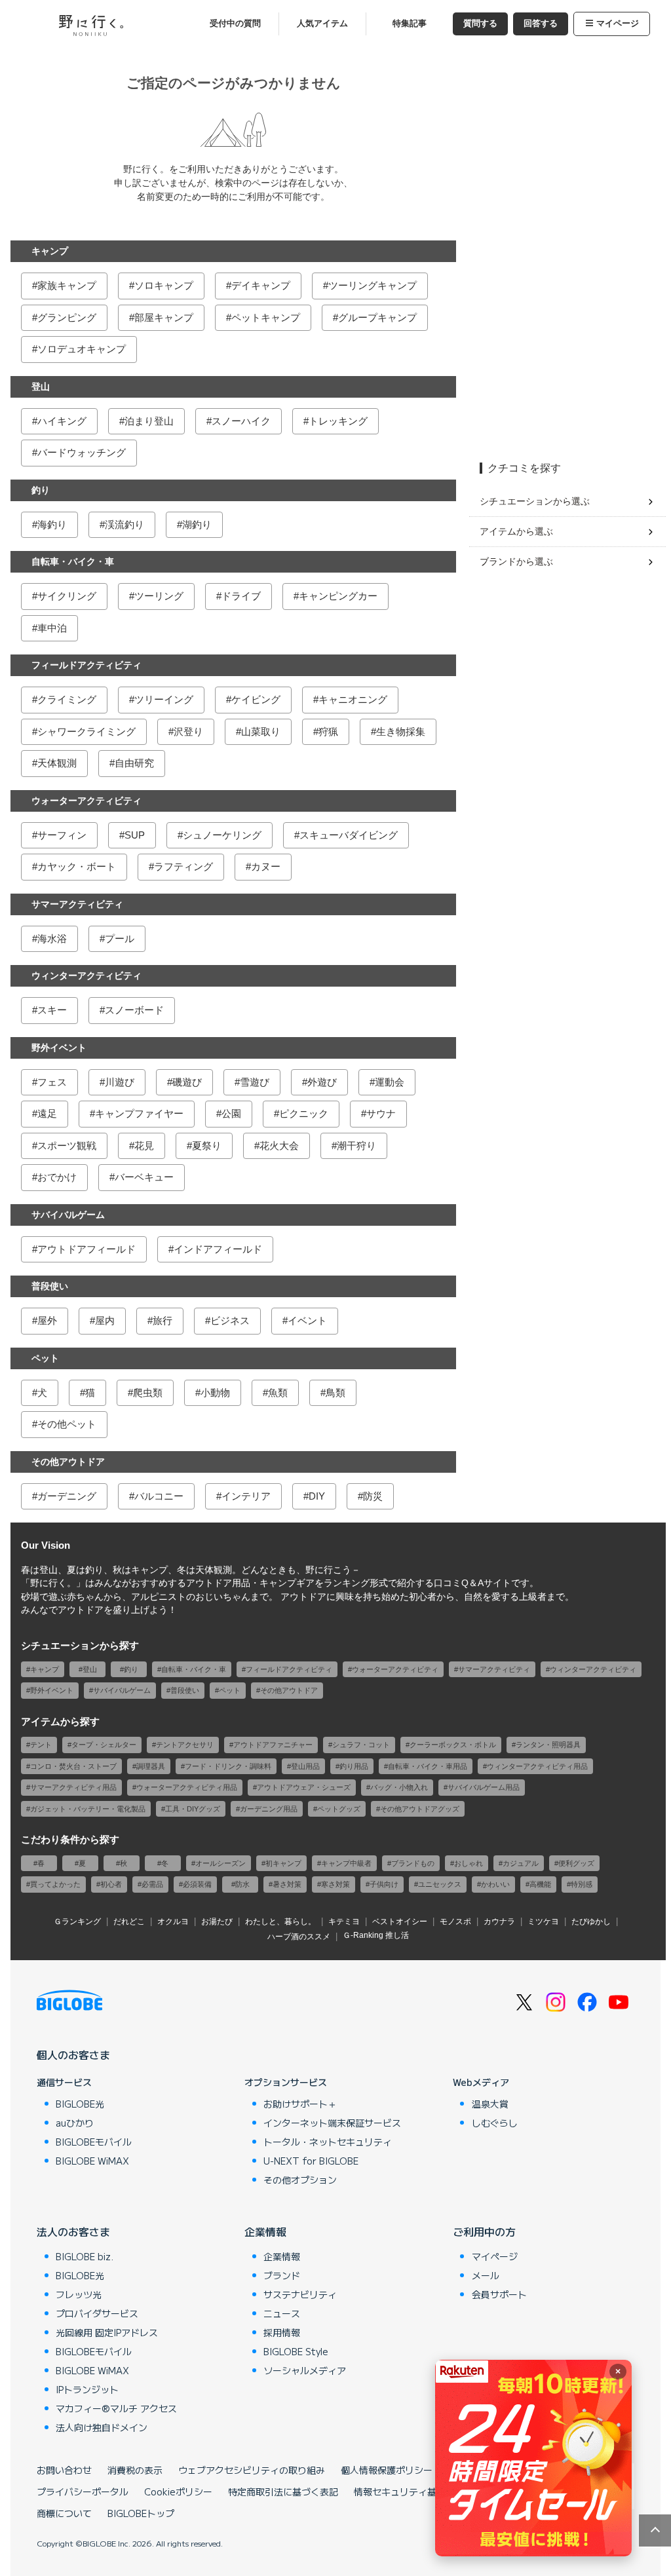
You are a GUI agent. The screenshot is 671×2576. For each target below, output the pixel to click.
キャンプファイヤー (139, 1113)
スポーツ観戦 (67, 1146)
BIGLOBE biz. (85, 2256)
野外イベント (59, 1048)
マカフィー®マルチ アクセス (116, 2408)
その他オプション (300, 2180)
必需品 (152, 1884)
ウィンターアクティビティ (86, 975)
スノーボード (134, 1010)
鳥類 (335, 1392)
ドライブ (241, 596)
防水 (242, 1884)
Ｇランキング (77, 1922)
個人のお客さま (73, 2055)
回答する (541, 24)
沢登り (188, 731)
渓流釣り (125, 524)
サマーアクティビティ (77, 904)
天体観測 (57, 763)
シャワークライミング (86, 731)
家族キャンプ (67, 285)
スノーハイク (241, 421)
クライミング (67, 699)
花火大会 (279, 1146)
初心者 (111, 1884)
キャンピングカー (338, 596)
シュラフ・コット (361, 1745)
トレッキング (338, 421)
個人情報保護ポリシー (387, 2470)
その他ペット (67, 1424)
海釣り (52, 524)
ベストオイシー (400, 1922)
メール (486, 2275)
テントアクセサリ (185, 1745)
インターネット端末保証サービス (332, 2123)
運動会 (390, 1082)
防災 (373, 1496)
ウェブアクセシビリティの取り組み (252, 2470)
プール (120, 938)
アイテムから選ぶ (516, 531)
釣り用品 (354, 1766)
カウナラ (499, 1922)
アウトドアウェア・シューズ (304, 1787)
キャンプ (50, 251)
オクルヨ (173, 1922)
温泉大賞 (490, 2104)
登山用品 (305, 1766)
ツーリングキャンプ (373, 285)
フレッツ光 (79, 2294)
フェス (52, 1082)
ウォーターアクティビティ (86, 801)
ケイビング (256, 699)
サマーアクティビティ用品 (73, 1787)
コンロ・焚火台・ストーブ (73, 1766)
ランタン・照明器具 (548, 1745)
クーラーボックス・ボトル (453, 1745)
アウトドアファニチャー (273, 1745)
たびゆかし (591, 1922)
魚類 (278, 1392)
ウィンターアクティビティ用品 (537, 1766)
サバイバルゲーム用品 (484, 1787)
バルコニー (159, 1496)
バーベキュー (144, 1177)
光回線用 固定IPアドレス (107, 2332)
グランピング (67, 317)
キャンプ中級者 (346, 1863)
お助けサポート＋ (300, 2104)
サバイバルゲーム (68, 1215)
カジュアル (521, 1863)
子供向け (384, 1884)
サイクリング (67, 596)
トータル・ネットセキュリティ (328, 2142)
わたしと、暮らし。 (280, 1922)
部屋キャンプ (164, 317)
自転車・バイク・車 (73, 561)
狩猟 (328, 731)
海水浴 (52, 938)
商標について (64, 2513)
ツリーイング (164, 699)
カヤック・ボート (77, 866)
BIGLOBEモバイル (94, 2142)
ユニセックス (440, 1884)
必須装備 (197, 1884)
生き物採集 (401, 731)
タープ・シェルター (104, 1745)
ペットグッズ (339, 1809)
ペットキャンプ (266, 317)
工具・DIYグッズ (193, 1809)
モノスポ (455, 1922)
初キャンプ (283, 1863)
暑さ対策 (287, 1884)
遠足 (47, 1113)
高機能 (540, 1884)
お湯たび (217, 1922)
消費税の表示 (135, 2470)
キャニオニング (353, 699)
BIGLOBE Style (296, 2351)
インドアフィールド (218, 1249)
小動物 (215, 1392)
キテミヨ (344, 1922)
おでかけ (57, 1177)
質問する (480, 24)
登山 (41, 387)
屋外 (47, 1320)
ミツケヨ (543, 1922)
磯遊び (187, 1082)
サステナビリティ (300, 2294)
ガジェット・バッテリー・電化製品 (88, 1809)
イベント (307, 1320)
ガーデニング (67, 1496)
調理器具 (151, 1766)
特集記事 (410, 24)
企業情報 (265, 2231)
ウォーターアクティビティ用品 (187, 1787)
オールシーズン (220, 1863)
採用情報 (282, 2332)
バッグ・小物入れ (399, 1787)
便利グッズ (576, 1863)
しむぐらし (495, 2123)
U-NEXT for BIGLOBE (311, 2161)
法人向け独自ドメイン (102, 2427)
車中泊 (52, 628)
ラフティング (183, 866)
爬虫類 (148, 1392)
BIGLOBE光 (80, 2104)
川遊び (120, 1082)
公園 (231, 1113)
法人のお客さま (73, 2231)
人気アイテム (322, 24)
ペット (45, 1358)
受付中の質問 (235, 24)
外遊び (322, 1082)
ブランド (282, 2275)
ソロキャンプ (164, 285)
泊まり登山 (149, 421)
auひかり (75, 2123)
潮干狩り (356, 1146)
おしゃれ (469, 1863)
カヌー (266, 866)
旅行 (163, 1320)
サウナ (381, 1113)
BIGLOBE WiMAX (92, 2161)
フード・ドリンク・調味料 (228, 1766)
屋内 (105, 1320)
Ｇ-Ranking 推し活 (376, 1935)
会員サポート (499, 2294)
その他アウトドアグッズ (420, 1809)
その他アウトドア (68, 1462)
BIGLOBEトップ (141, 2513)
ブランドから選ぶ (516, 561)
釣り (41, 490)
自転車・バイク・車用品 (428, 1766)
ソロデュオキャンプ (82, 349)
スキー (52, 1010)
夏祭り (207, 1146)
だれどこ (129, 1922)
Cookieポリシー (178, 2491)
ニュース (282, 2313)
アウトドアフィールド (86, 1249)
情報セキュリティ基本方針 (409, 2491)
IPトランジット (87, 2389)
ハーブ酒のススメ (299, 1937)
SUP (135, 835)
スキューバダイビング (349, 835)
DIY (317, 1496)
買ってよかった (55, 1884)
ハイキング (62, 421)
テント (41, 1745)
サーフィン (62, 835)
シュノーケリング (222, 835)
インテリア (246, 1496)
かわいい (495, 1884)
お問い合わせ (64, 2470)
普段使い (50, 1286)
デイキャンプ (261, 285)
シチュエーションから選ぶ (535, 501)
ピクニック (304, 1113)
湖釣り (197, 524)
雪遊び (255, 1082)
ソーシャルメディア (305, 2370)
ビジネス (230, 1320)
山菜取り (261, 731)
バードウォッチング (82, 452)
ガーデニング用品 (269, 1809)
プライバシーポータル (83, 2491)
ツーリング (159, 596)
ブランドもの (413, 1863)
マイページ (618, 24)
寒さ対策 (335, 1884)
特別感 (582, 1884)
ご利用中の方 (484, 2231)
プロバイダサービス (97, 2313)
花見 (144, 1146)
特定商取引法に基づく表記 (283, 2491)
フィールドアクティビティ (86, 665)
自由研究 (134, 763)
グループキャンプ (377, 317)
